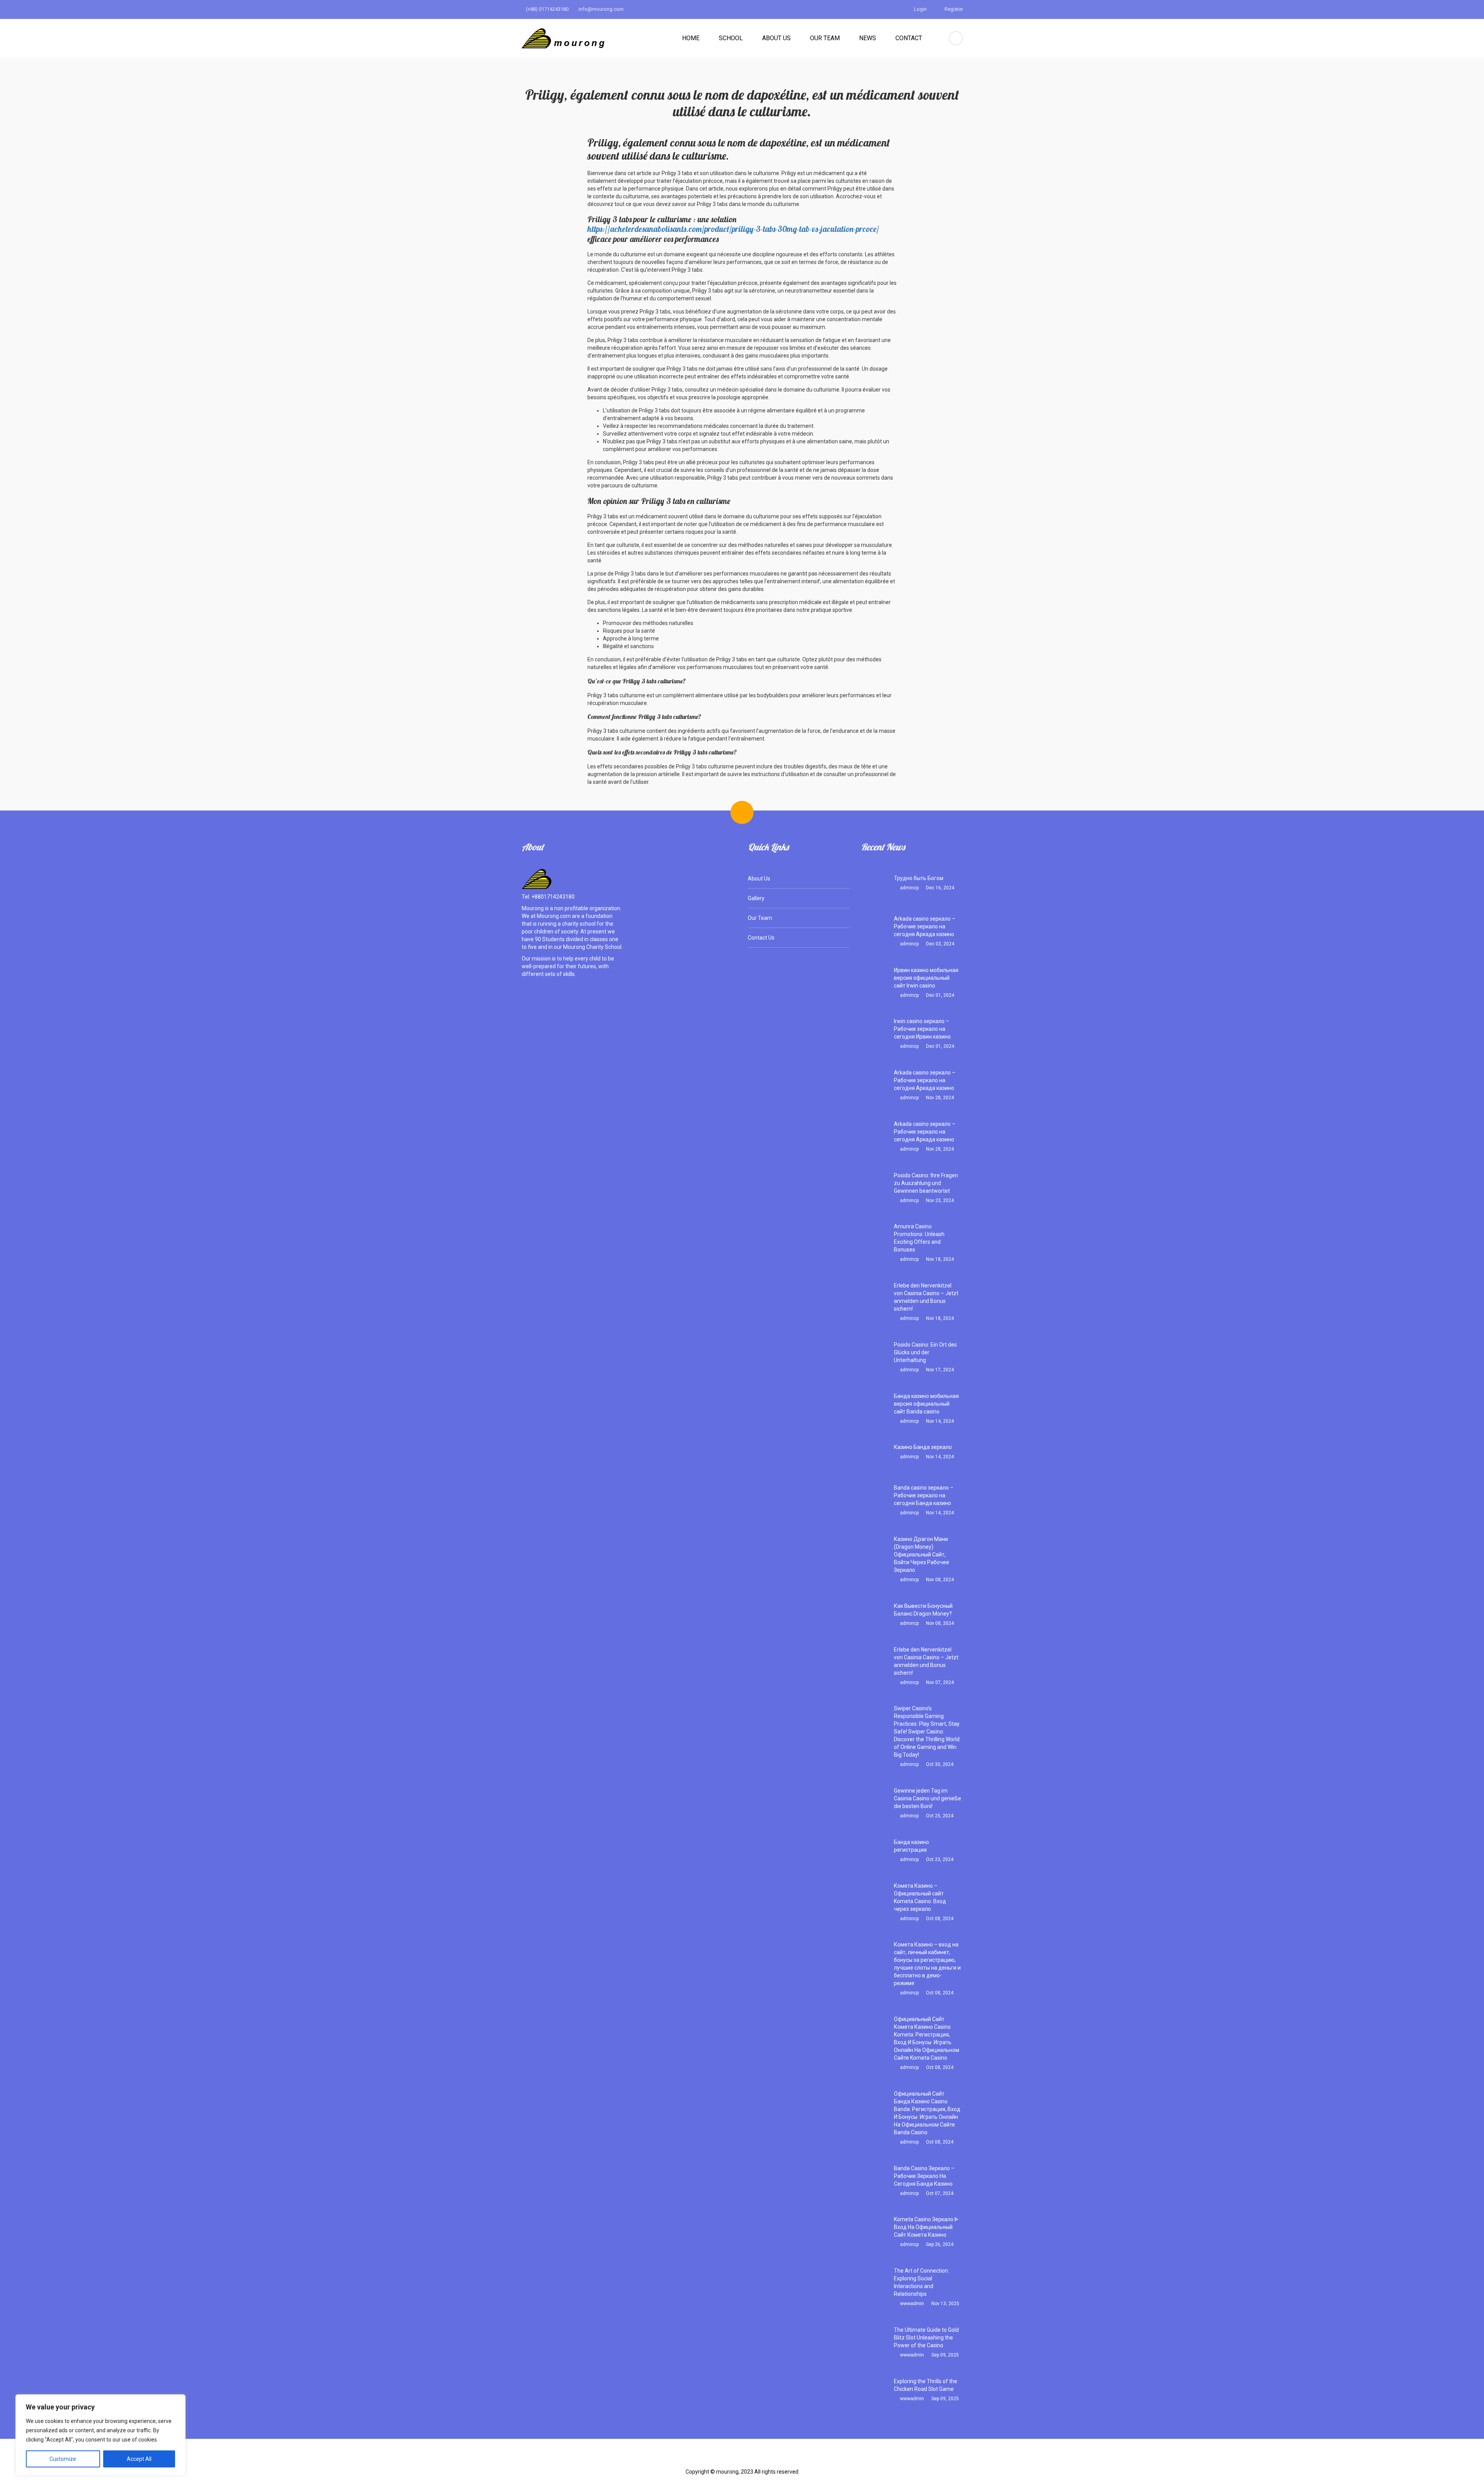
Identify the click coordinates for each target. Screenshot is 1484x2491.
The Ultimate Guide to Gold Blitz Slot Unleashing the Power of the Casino (926, 2338)
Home (691, 38)
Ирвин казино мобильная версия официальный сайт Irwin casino (926, 978)
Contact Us (761, 938)
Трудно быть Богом (919, 878)
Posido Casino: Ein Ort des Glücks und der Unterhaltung (925, 1352)
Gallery (756, 898)
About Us (776, 38)
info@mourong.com (601, 9)
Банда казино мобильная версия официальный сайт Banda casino (926, 1404)
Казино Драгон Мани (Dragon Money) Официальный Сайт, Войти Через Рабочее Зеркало (922, 1555)
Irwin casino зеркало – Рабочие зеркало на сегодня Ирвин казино (922, 1029)
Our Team (825, 38)
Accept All (139, 2459)
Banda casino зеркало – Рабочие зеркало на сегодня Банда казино (924, 1495)
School (731, 38)
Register (953, 9)
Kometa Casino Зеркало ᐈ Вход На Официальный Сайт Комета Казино (926, 2227)
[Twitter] (730, 2460)
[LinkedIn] (779, 2460)
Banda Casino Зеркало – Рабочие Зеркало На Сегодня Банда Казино (924, 2176)
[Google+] (754, 2460)
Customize (63, 2459)
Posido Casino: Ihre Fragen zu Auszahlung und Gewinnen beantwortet (926, 1183)
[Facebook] (706, 2460)
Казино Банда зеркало (923, 1447)
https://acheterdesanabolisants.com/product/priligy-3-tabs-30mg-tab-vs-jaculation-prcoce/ (733, 229)
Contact (909, 38)
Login (920, 9)
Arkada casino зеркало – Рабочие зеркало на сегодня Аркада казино (925, 926)
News (868, 38)
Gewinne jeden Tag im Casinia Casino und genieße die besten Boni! (927, 1798)
